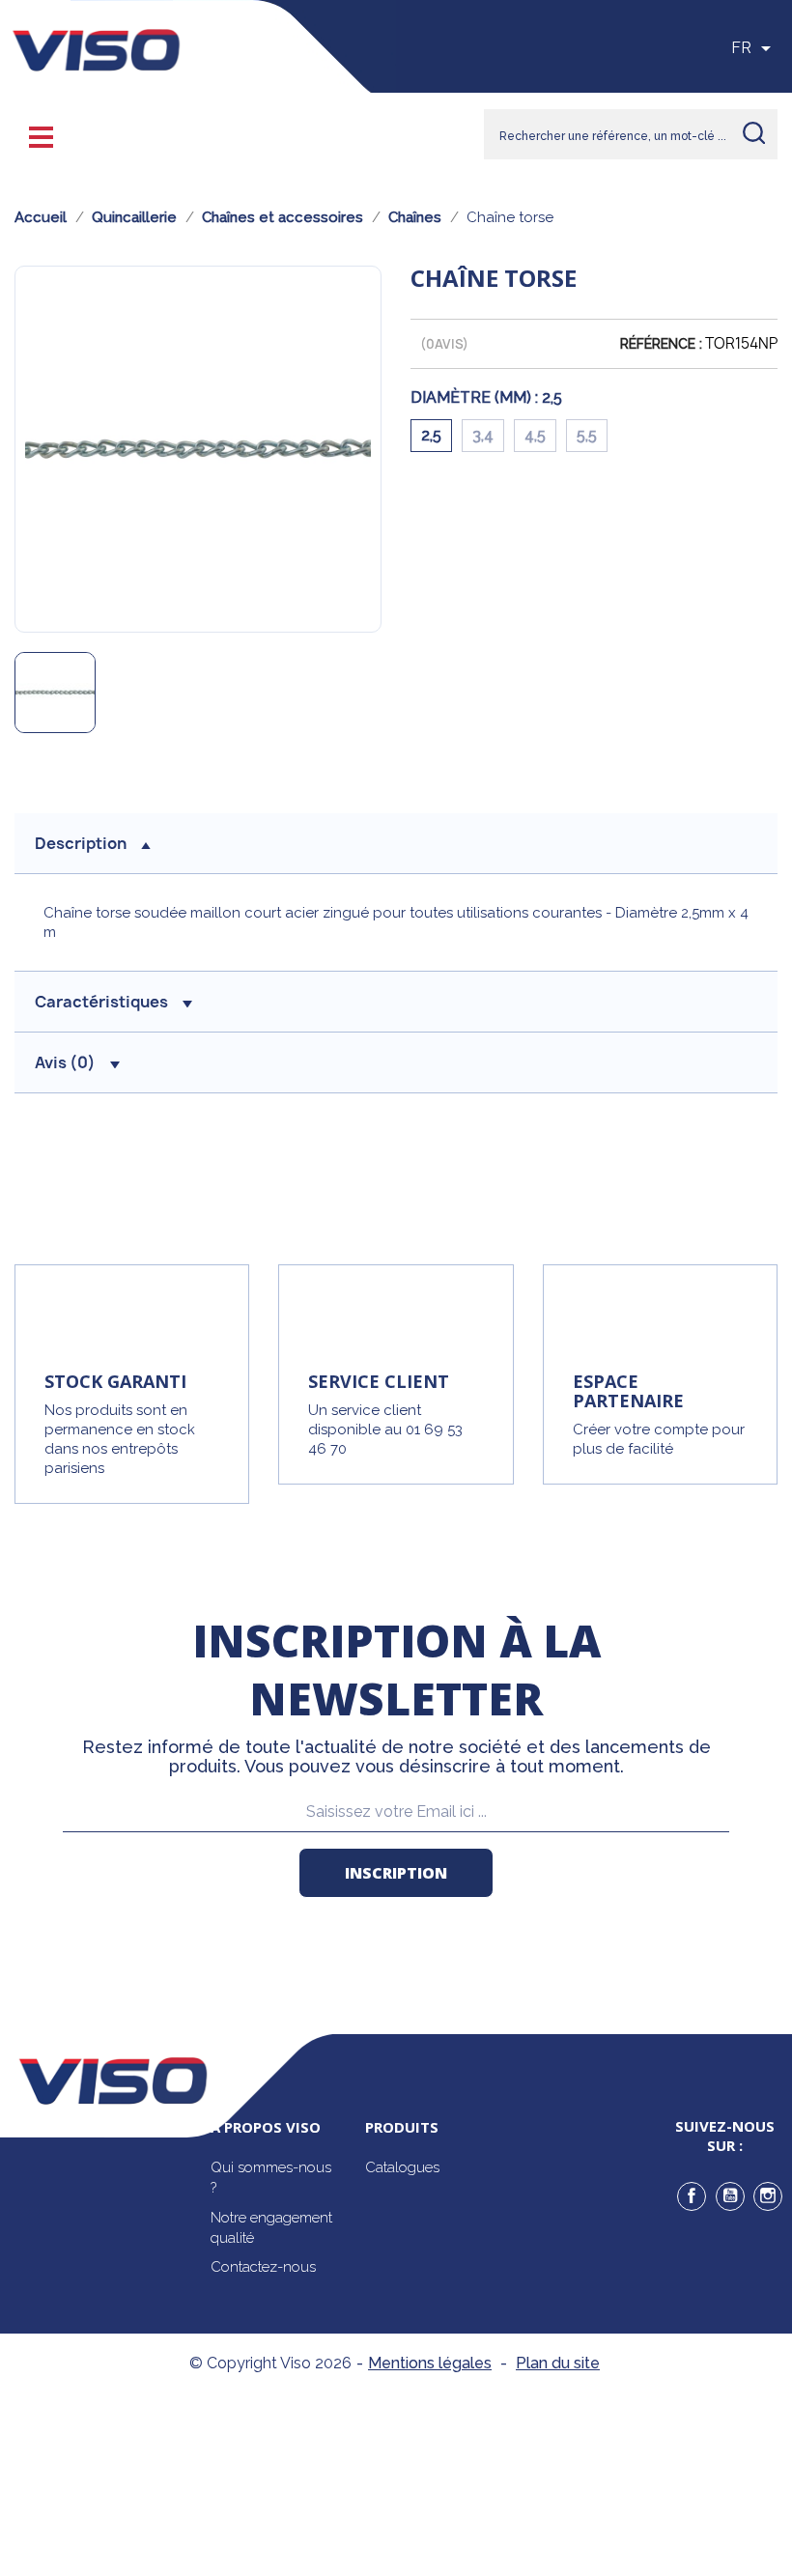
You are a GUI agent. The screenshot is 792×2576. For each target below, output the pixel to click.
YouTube (730, 2196)
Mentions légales (430, 2363)
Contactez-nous (263, 2267)
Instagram (768, 2196)
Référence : (661, 344)
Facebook (692, 2196)
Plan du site (558, 2363)
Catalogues (402, 2167)
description (81, 843)
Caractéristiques (101, 1002)
